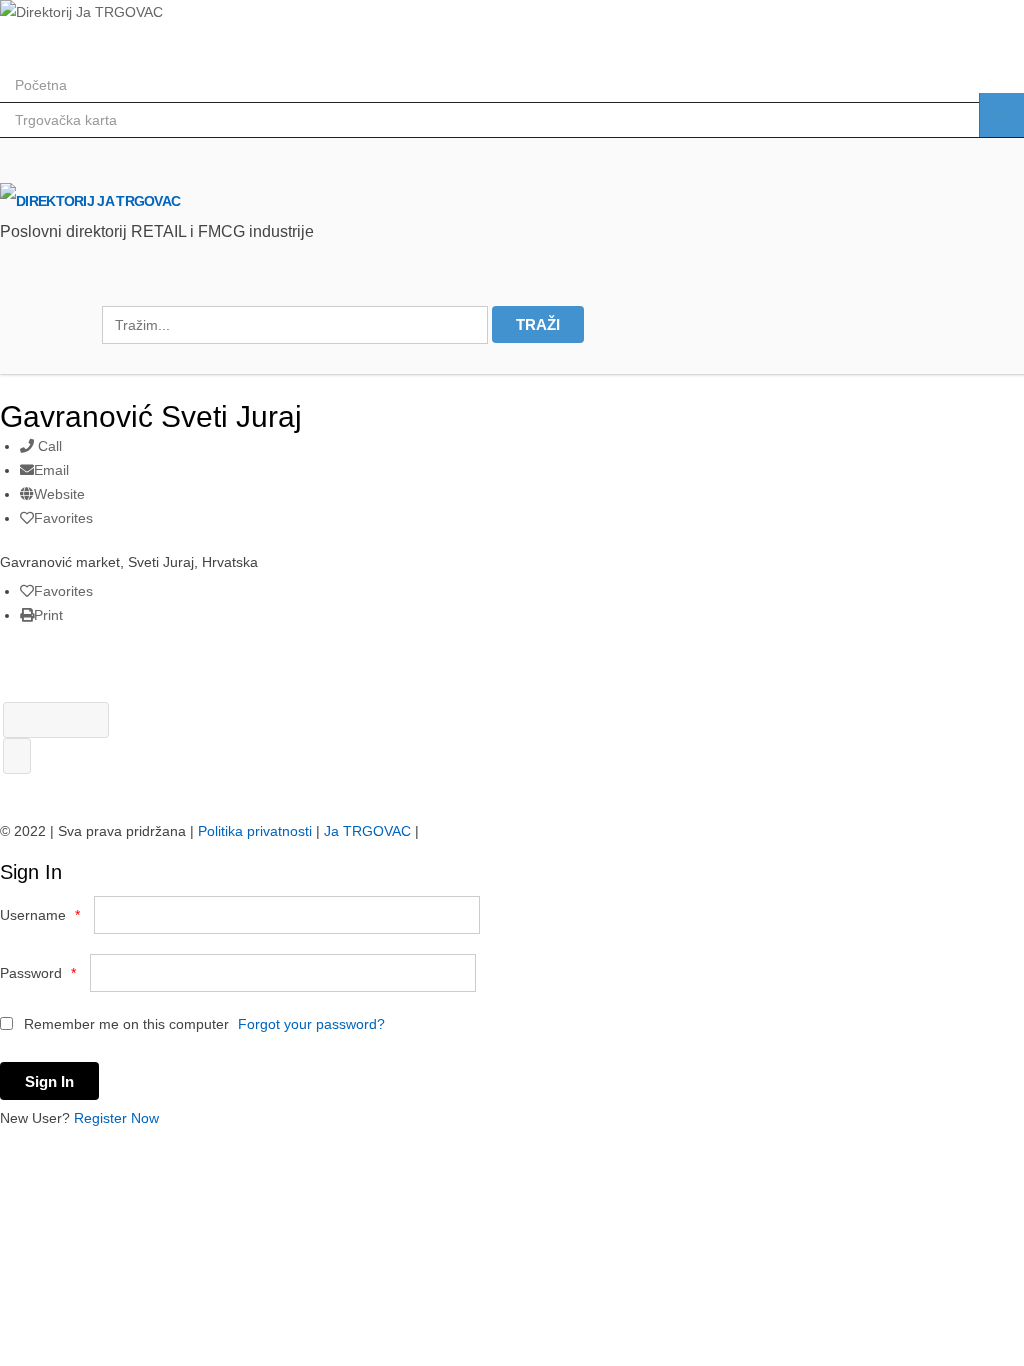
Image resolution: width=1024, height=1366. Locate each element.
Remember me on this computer (124, 1024)
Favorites (63, 518)
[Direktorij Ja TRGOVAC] (81, 12)
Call (48, 446)
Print (48, 615)
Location (1001, 115)
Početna (41, 85)
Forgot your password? (311, 1024)
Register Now (116, 1118)
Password (38, 973)
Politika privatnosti (255, 831)
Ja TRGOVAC (367, 831)
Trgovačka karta (66, 120)
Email (51, 470)
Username (40, 915)
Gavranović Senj (56, 720)
